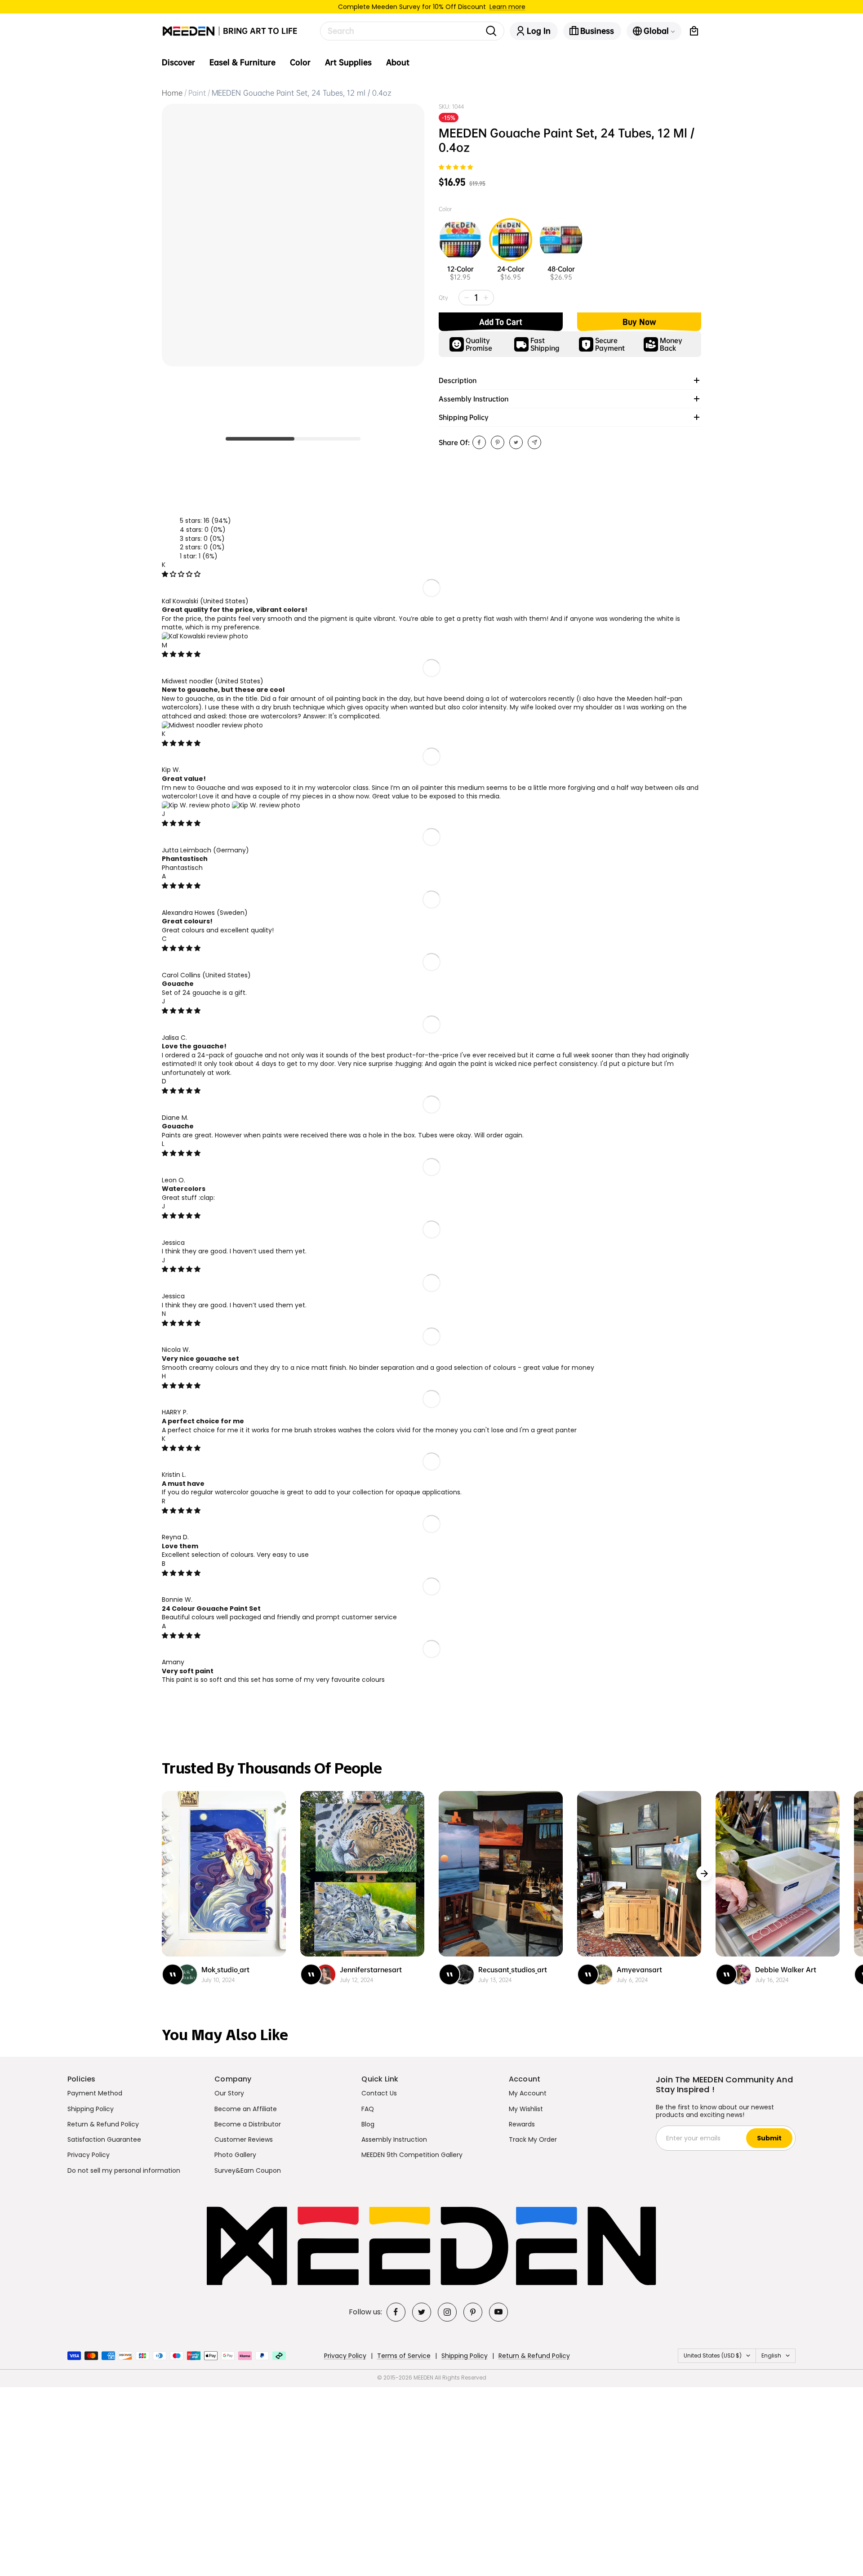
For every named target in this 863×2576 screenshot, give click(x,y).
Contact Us (379, 2093)
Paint (197, 93)
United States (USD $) (713, 2355)
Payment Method (95, 2093)
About (398, 62)
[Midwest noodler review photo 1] (212, 725)
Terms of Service (404, 2356)
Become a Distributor (248, 2124)
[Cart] (694, 31)
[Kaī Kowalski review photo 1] (205, 636)
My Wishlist (526, 2109)
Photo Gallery (235, 2155)
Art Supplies (348, 62)
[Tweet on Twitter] (516, 442)
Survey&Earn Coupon (248, 2170)
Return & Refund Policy (103, 2124)
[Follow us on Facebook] (396, 2312)
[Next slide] (704, 1874)
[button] (456, 167)
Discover (178, 62)
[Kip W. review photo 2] (266, 805)
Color (300, 62)
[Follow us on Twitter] (422, 2312)
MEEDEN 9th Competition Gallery (412, 2155)
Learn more (507, 7)
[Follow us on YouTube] (498, 2312)
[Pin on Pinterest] (498, 442)
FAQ (368, 2109)
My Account (528, 2093)
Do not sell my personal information (124, 2170)
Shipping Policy (91, 2109)
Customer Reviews (244, 2139)
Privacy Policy (89, 2155)
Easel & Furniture (242, 62)
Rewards (522, 2124)
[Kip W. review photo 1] (197, 805)
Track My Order (533, 2139)
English (771, 2355)
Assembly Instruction (394, 2139)
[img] (181, 574)
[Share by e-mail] (534, 442)
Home (172, 93)
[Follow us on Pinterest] (473, 2312)
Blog (368, 2124)
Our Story (229, 2093)
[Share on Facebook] (479, 442)
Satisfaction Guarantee (104, 2139)
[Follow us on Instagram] (447, 2312)
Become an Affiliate (246, 2109)
